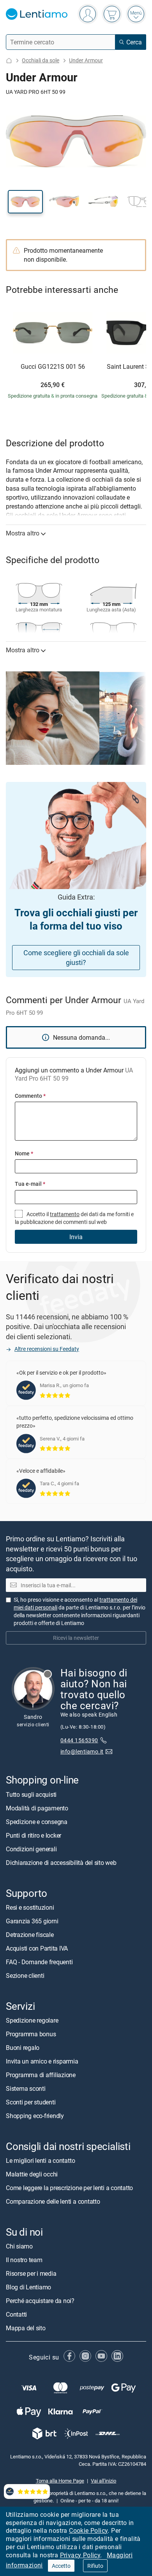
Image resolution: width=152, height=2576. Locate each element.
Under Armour (86, 60)
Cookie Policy (88, 2530)
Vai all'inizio (103, 2481)
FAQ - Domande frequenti (39, 1962)
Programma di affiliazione (41, 2075)
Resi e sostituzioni (30, 1907)
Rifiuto (95, 2566)
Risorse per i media (31, 2273)
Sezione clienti (25, 1976)
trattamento (65, 1214)
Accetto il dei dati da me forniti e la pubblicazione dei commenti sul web (74, 1218)
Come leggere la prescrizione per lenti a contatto (69, 2188)
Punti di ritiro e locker (34, 1835)
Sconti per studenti (31, 2102)
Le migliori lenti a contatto (40, 2160)
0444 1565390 (79, 1740)
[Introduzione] (9, 61)
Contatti (16, 2314)
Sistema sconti (26, 2088)
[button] (25, 202)
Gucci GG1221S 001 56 (53, 367)
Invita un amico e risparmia (42, 2061)
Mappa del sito (26, 2328)
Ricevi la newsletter (76, 1638)
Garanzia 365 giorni (32, 1921)
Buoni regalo (23, 2048)
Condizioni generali (31, 1849)
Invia (76, 1237)
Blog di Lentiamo (28, 2287)
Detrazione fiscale (30, 1935)
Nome (24, 1153)
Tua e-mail (30, 1184)
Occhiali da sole (41, 60)
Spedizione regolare (32, 2020)
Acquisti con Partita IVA (37, 1948)
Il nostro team (24, 2260)
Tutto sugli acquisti (31, 1794)
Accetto (61, 2566)
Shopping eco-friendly (35, 2116)
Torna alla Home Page (60, 2481)
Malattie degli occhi (32, 2174)
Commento (30, 1096)
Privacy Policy (80, 2555)
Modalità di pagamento (37, 1808)
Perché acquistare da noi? (40, 2301)
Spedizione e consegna (37, 1821)
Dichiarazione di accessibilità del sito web (61, 1862)
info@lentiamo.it (82, 1751)
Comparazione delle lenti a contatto (53, 2201)
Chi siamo (19, 2246)
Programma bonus (31, 2034)
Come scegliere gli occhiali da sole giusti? (76, 957)
